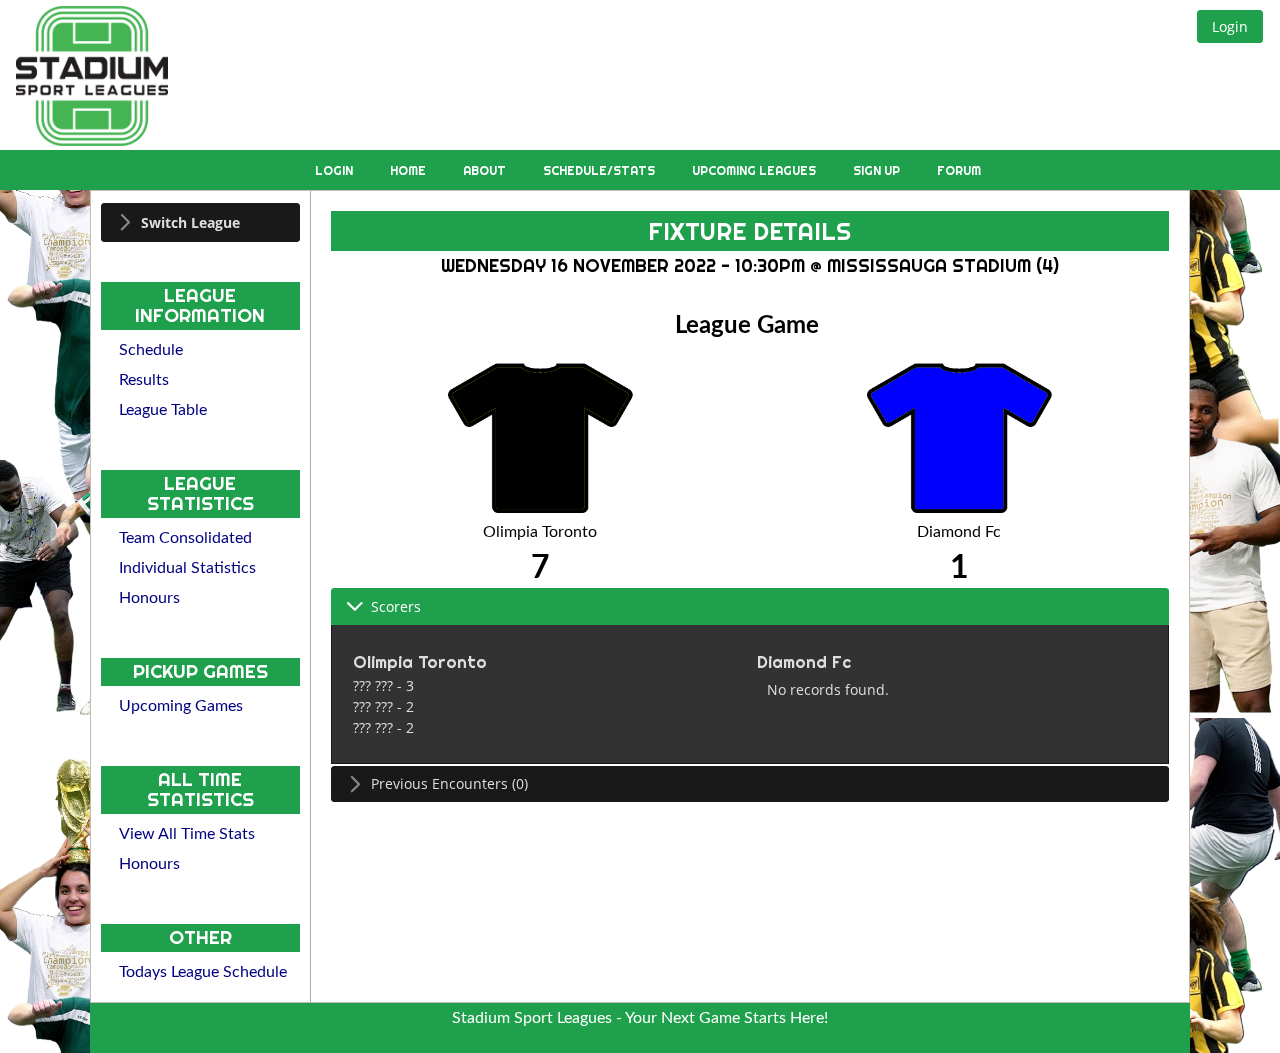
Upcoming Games (181, 706)
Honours (149, 598)
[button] (1230, 26)
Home (409, 170)
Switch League (190, 222)
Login (335, 170)
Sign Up (878, 170)
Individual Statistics (187, 568)
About (486, 170)
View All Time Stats (187, 834)
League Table (163, 410)
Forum (959, 170)
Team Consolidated (185, 538)
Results (144, 380)
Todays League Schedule (203, 972)
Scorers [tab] (396, 606)
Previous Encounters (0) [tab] (449, 783)
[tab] (200, 222)
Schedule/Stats (600, 170)
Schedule (151, 350)
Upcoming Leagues (755, 170)
